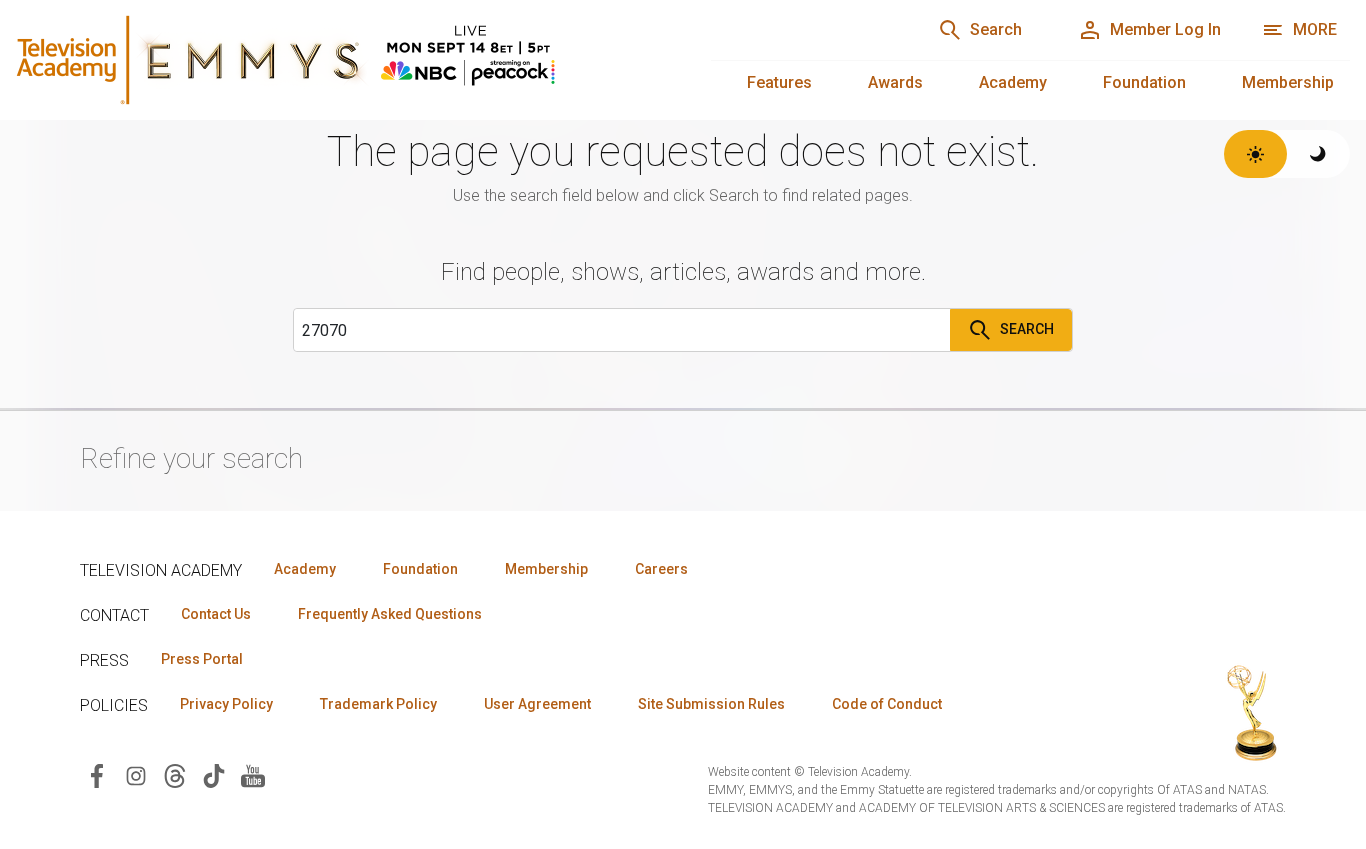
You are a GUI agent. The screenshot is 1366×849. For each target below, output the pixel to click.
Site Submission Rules (711, 704)
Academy (1013, 82)
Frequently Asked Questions (390, 614)
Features (779, 82)
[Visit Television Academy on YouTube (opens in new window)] (253, 774)
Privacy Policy (226, 704)
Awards (895, 82)
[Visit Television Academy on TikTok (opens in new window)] (214, 774)
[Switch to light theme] (1255, 154)
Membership (1288, 82)
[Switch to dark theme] (1318, 154)
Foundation (1144, 82)
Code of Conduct (887, 704)
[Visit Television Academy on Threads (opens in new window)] (175, 774)
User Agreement (537, 704)
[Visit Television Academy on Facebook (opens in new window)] (97, 774)
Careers (661, 569)
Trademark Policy (378, 704)
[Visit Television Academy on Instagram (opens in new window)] (136, 774)
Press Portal (202, 659)
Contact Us (216, 614)
